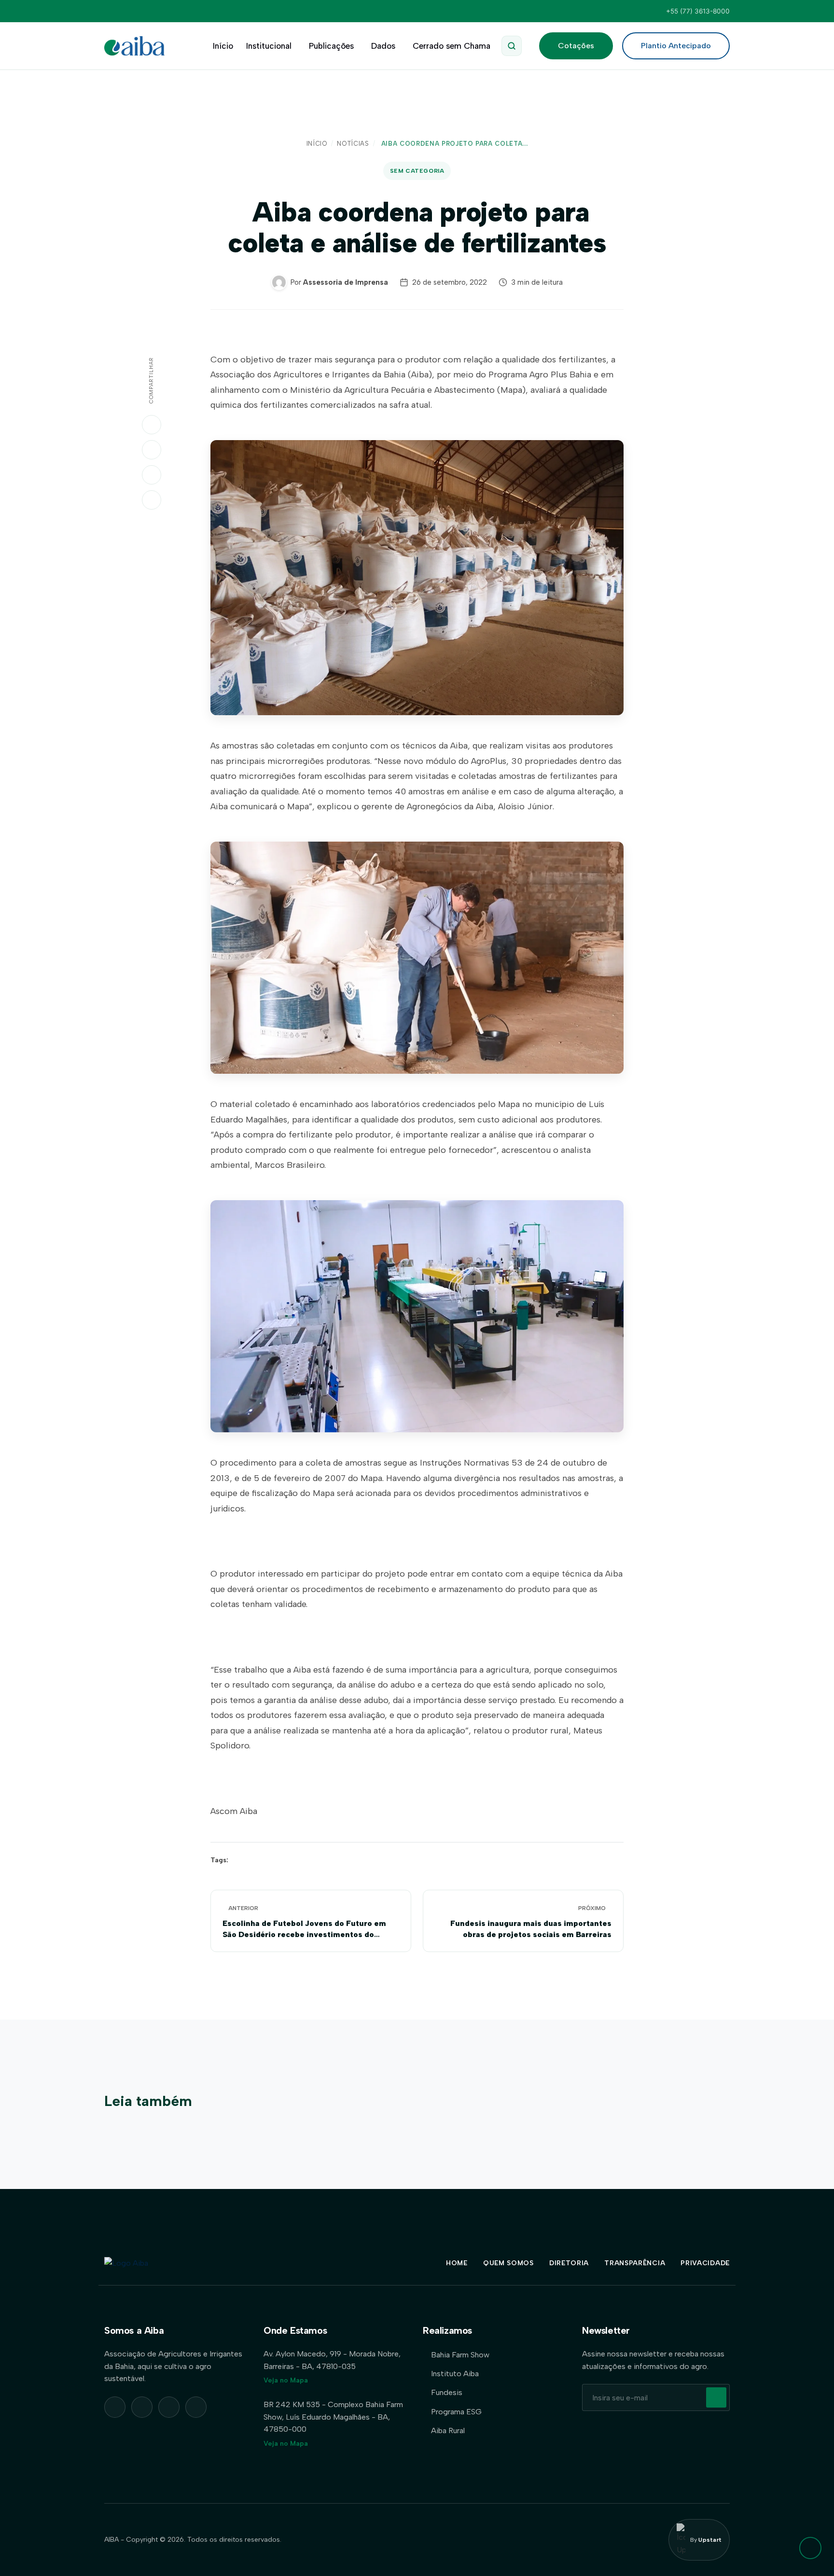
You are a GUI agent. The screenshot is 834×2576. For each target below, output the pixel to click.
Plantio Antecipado (676, 46)
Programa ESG (456, 2412)
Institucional (269, 46)
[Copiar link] (152, 500)
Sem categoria (417, 171)
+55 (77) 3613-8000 (698, 11)
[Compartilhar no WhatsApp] (152, 425)
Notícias (353, 144)
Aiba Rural (448, 2431)
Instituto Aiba (455, 2374)
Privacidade (705, 2263)
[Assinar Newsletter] (716, 2397)
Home (457, 2263)
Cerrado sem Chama (452, 46)
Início (223, 46)
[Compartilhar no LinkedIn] (152, 450)
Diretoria (569, 2263)
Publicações (331, 46)
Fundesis (447, 2392)
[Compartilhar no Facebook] (152, 475)
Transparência (635, 2263)
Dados (383, 46)
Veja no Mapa (286, 2380)
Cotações (576, 46)
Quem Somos (508, 2263)
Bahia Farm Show (460, 2355)
